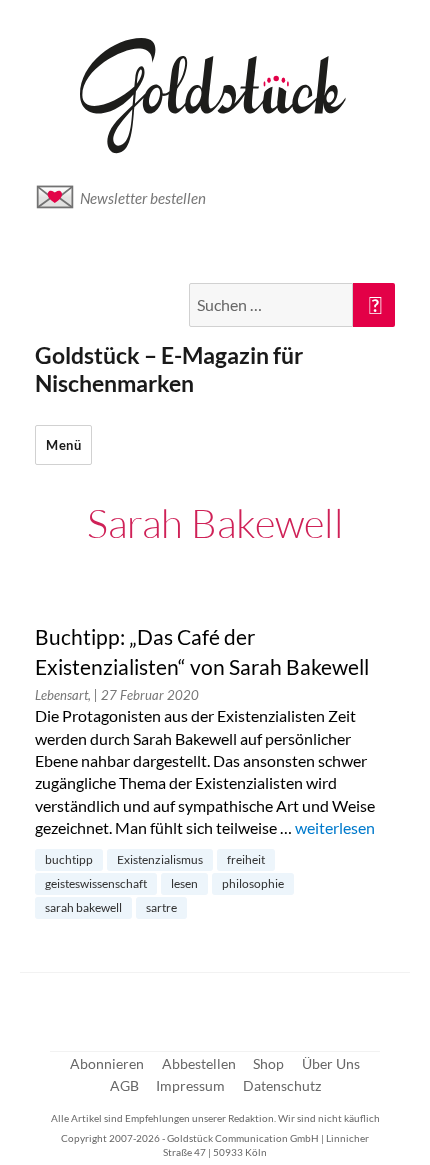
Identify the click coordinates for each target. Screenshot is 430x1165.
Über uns (331, 1063)
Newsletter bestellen (143, 198)
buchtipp (69, 859)
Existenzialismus (160, 859)
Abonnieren (107, 1063)
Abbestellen (199, 1063)
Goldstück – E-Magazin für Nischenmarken (169, 369)
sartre (161, 907)
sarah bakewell (83, 907)
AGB (124, 1085)
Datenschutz (282, 1085)
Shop (268, 1063)
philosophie (253, 883)
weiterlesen (335, 827)
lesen (184, 883)
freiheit (246, 859)
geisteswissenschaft (96, 883)
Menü (63, 445)
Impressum (190, 1085)
